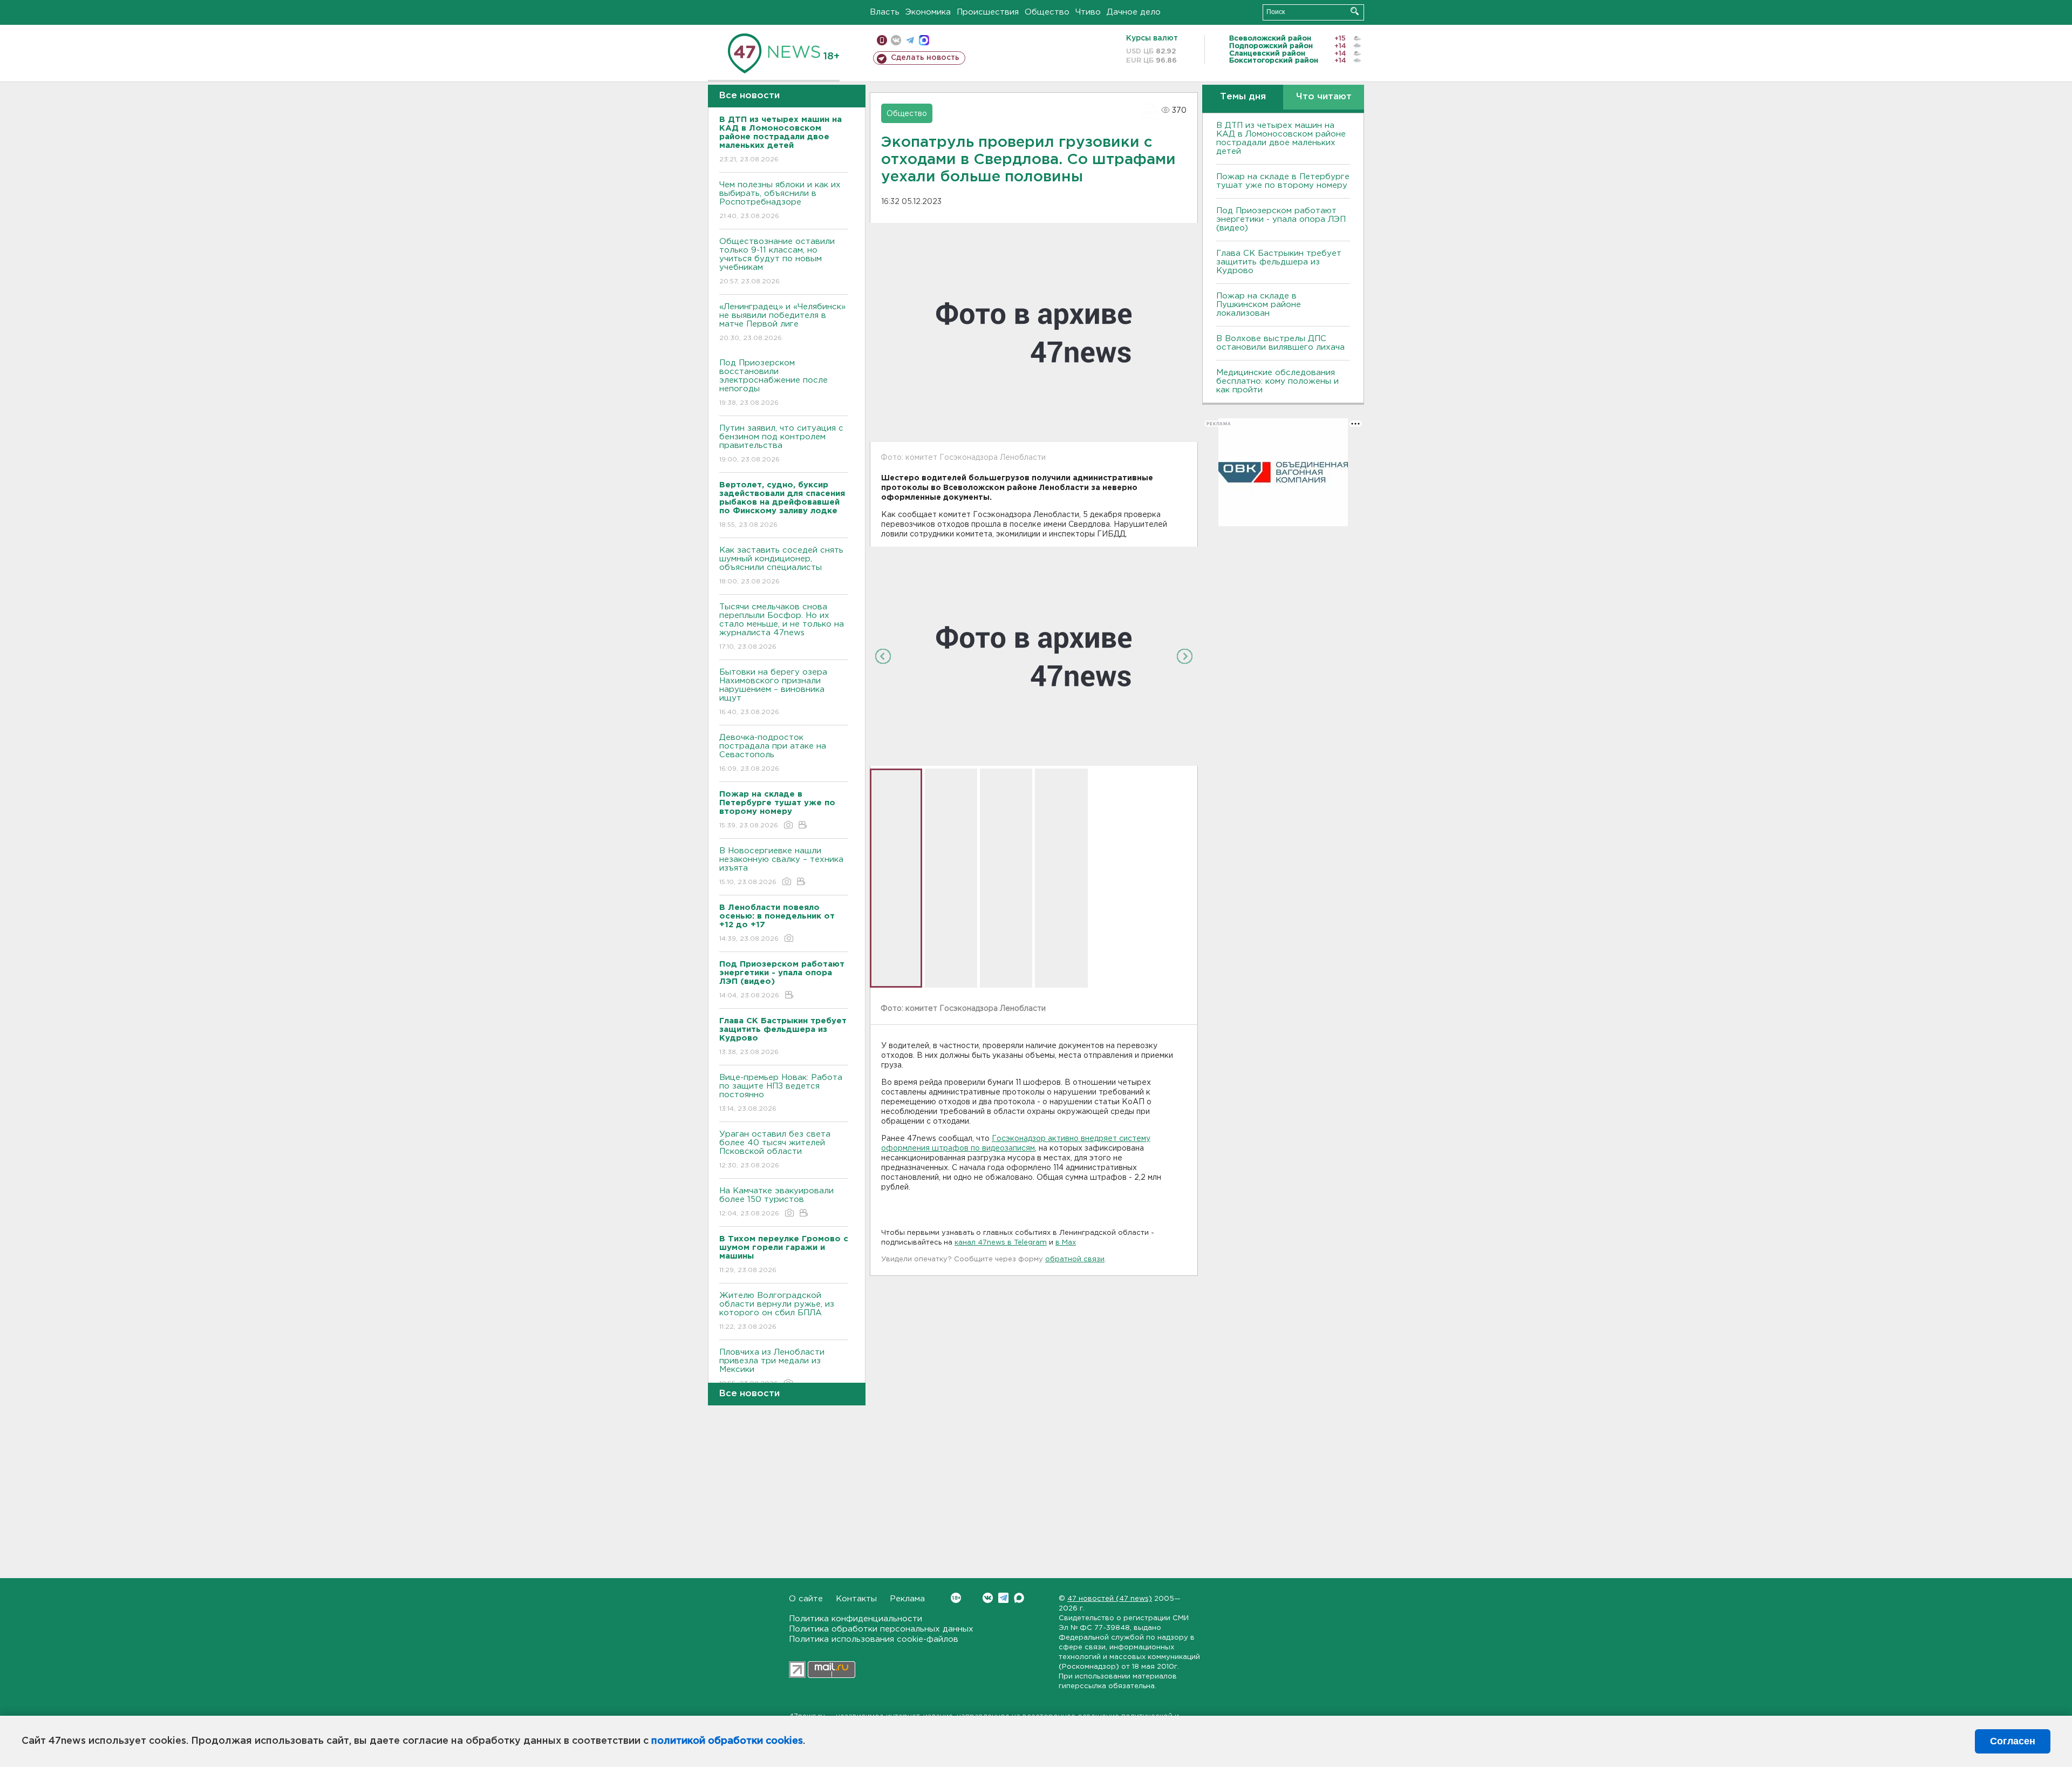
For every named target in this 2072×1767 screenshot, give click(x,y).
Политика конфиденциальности (856, 1619)
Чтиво (1088, 12)
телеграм (910, 40)
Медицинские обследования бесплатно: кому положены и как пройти (1277, 381)
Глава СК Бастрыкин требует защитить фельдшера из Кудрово (1279, 262)
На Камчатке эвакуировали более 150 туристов (776, 1202)
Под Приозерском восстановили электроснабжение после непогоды (773, 383)
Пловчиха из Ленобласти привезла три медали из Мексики (772, 1368)
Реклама (907, 1599)
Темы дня (1243, 97)
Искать (1355, 11)
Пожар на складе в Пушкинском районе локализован (1259, 305)
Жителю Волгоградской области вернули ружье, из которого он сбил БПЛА (777, 1311)
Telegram (1003, 1598)
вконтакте (896, 40)
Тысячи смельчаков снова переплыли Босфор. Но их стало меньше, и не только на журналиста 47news (782, 627)
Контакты (856, 1599)
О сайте (806, 1599)
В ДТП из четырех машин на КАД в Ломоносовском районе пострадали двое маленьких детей (1281, 138)
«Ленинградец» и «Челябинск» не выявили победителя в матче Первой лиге (782, 322)
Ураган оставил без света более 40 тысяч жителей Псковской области (775, 1150)
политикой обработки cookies (727, 1741)
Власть (885, 12)
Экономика (928, 12)
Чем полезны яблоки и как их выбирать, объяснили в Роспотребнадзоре (780, 200)
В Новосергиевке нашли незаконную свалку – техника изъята (781, 866)
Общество (1047, 12)
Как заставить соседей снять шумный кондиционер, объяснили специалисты (781, 566)
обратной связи (1075, 1259)
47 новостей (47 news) (1110, 1599)
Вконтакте (988, 1598)
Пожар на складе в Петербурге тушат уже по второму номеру (1283, 181)
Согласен (2013, 1741)
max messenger (924, 40)
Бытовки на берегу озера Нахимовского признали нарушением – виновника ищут (773, 692)
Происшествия (988, 12)
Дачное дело (1134, 12)
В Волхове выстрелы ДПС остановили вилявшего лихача (1280, 343)
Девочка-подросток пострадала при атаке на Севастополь (773, 753)
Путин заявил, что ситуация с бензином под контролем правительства (781, 444)
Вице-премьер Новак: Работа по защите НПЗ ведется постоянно (781, 1093)
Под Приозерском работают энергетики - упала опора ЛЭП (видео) (1281, 219)
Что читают (1324, 97)
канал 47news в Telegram (1001, 1243)
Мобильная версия (882, 40)
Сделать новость (925, 58)
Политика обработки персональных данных (881, 1629)
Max (1019, 1598)
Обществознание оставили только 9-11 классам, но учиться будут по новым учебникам (777, 261)
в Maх (1066, 1243)
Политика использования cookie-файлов (874, 1639)
